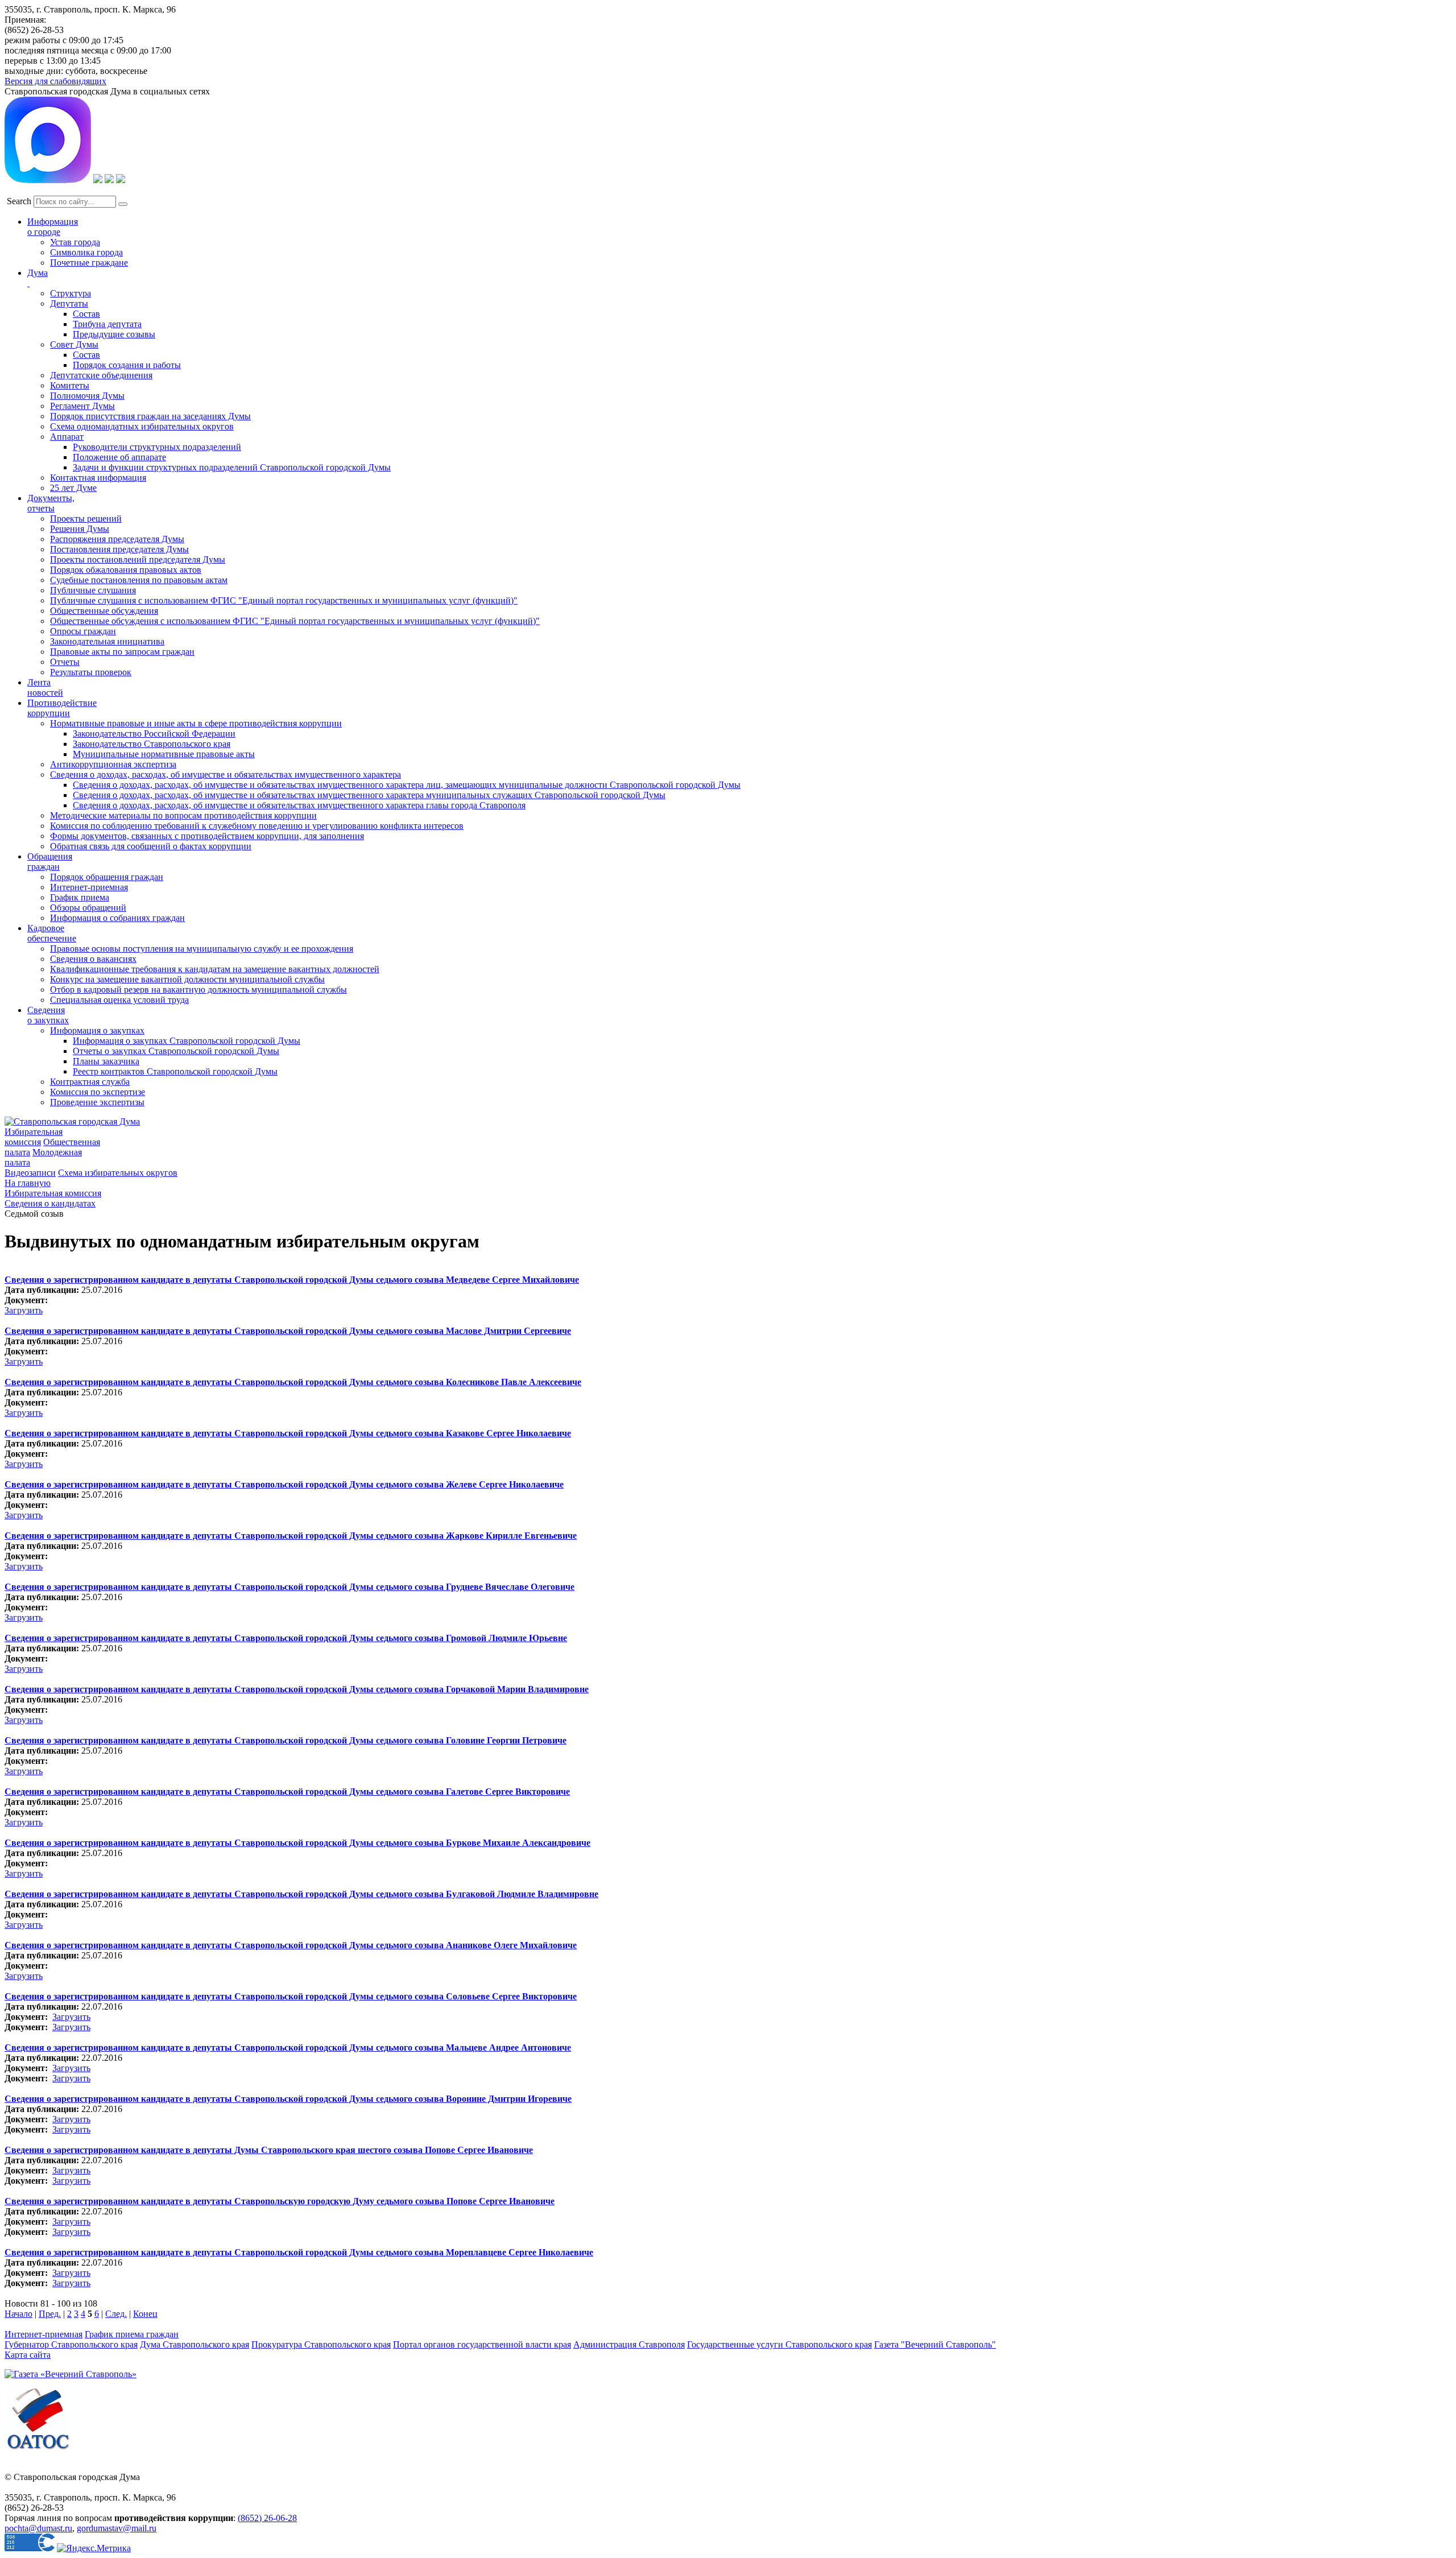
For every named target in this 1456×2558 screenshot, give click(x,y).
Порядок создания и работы (127, 365)
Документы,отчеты (51, 503)
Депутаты (69, 303)
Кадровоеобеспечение (52, 933)
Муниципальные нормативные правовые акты (164, 754)
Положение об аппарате (119, 457)
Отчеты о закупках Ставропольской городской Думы (176, 1051)
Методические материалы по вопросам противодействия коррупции (183, 815)
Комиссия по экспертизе (98, 1092)
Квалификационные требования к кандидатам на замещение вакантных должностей (215, 969)
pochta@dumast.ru (38, 2528)
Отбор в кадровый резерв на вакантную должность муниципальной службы (198, 989)
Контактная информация (98, 478)
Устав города (75, 242)
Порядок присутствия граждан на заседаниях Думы (150, 416)
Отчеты (65, 662)
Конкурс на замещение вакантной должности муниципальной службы (187, 979)
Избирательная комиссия (34, 1137)
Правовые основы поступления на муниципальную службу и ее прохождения (202, 949)
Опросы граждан (83, 631)
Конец (145, 2314)
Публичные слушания (93, 590)
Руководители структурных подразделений (157, 447)
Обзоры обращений (88, 908)
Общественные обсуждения (104, 611)
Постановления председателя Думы (119, 549)
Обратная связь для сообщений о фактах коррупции (151, 846)
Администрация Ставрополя (629, 2344)
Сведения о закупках (48, 1015)
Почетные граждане (89, 263)
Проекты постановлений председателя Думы (138, 559)
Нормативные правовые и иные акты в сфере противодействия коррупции (196, 723)
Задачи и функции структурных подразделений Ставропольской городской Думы (232, 467)
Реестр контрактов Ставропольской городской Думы (175, 1071)
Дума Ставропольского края (195, 2344)
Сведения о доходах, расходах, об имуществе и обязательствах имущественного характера (226, 774)
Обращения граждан (50, 861)
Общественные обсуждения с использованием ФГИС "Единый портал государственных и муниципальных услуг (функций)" (295, 621)
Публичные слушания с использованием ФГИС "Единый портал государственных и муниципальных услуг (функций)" (284, 600)
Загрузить (24, 1310)
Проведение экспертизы (97, 1102)
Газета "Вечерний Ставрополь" (935, 2344)
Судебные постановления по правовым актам (139, 580)
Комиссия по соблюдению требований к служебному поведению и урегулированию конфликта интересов (257, 826)
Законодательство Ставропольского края (152, 744)
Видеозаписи (30, 1173)
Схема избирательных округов (118, 1173)
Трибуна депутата (107, 324)
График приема (80, 897)
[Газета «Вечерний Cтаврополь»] (71, 2374)
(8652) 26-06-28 (267, 2518)
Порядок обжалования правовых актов (126, 570)
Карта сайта (28, 2355)
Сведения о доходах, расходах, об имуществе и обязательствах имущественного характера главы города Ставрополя (299, 805)
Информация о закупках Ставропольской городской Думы (187, 1041)
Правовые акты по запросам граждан (122, 652)
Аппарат (67, 437)
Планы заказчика (106, 1061)
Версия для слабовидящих (55, 81)
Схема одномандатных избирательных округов (142, 426)
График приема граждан (132, 2334)
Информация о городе (53, 227)
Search (19, 201)
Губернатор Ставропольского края (71, 2344)
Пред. (50, 2314)
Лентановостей (45, 687)
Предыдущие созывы (114, 334)
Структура (71, 293)
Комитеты (70, 385)
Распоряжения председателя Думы (117, 539)
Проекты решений (86, 518)
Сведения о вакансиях (93, 959)
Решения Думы (80, 529)
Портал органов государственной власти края (482, 2344)
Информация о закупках (97, 1030)
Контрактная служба (90, 1082)
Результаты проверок (91, 672)
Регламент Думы (82, 406)
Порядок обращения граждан (107, 877)
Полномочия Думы (87, 396)
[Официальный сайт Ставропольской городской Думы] (72, 1121)
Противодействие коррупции (62, 708)
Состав (86, 314)
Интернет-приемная (89, 887)
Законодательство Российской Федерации (154, 733)
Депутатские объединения (101, 375)
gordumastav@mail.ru (117, 2528)
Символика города (86, 252)
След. (116, 2314)
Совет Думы (74, 344)
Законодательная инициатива (107, 641)
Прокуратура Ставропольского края (321, 2344)
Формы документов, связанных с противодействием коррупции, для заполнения (207, 836)
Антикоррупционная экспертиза (113, 764)
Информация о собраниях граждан (117, 918)
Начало (18, 2314)
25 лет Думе (73, 488)
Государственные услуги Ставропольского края (779, 2344)
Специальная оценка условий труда (119, 1000)
